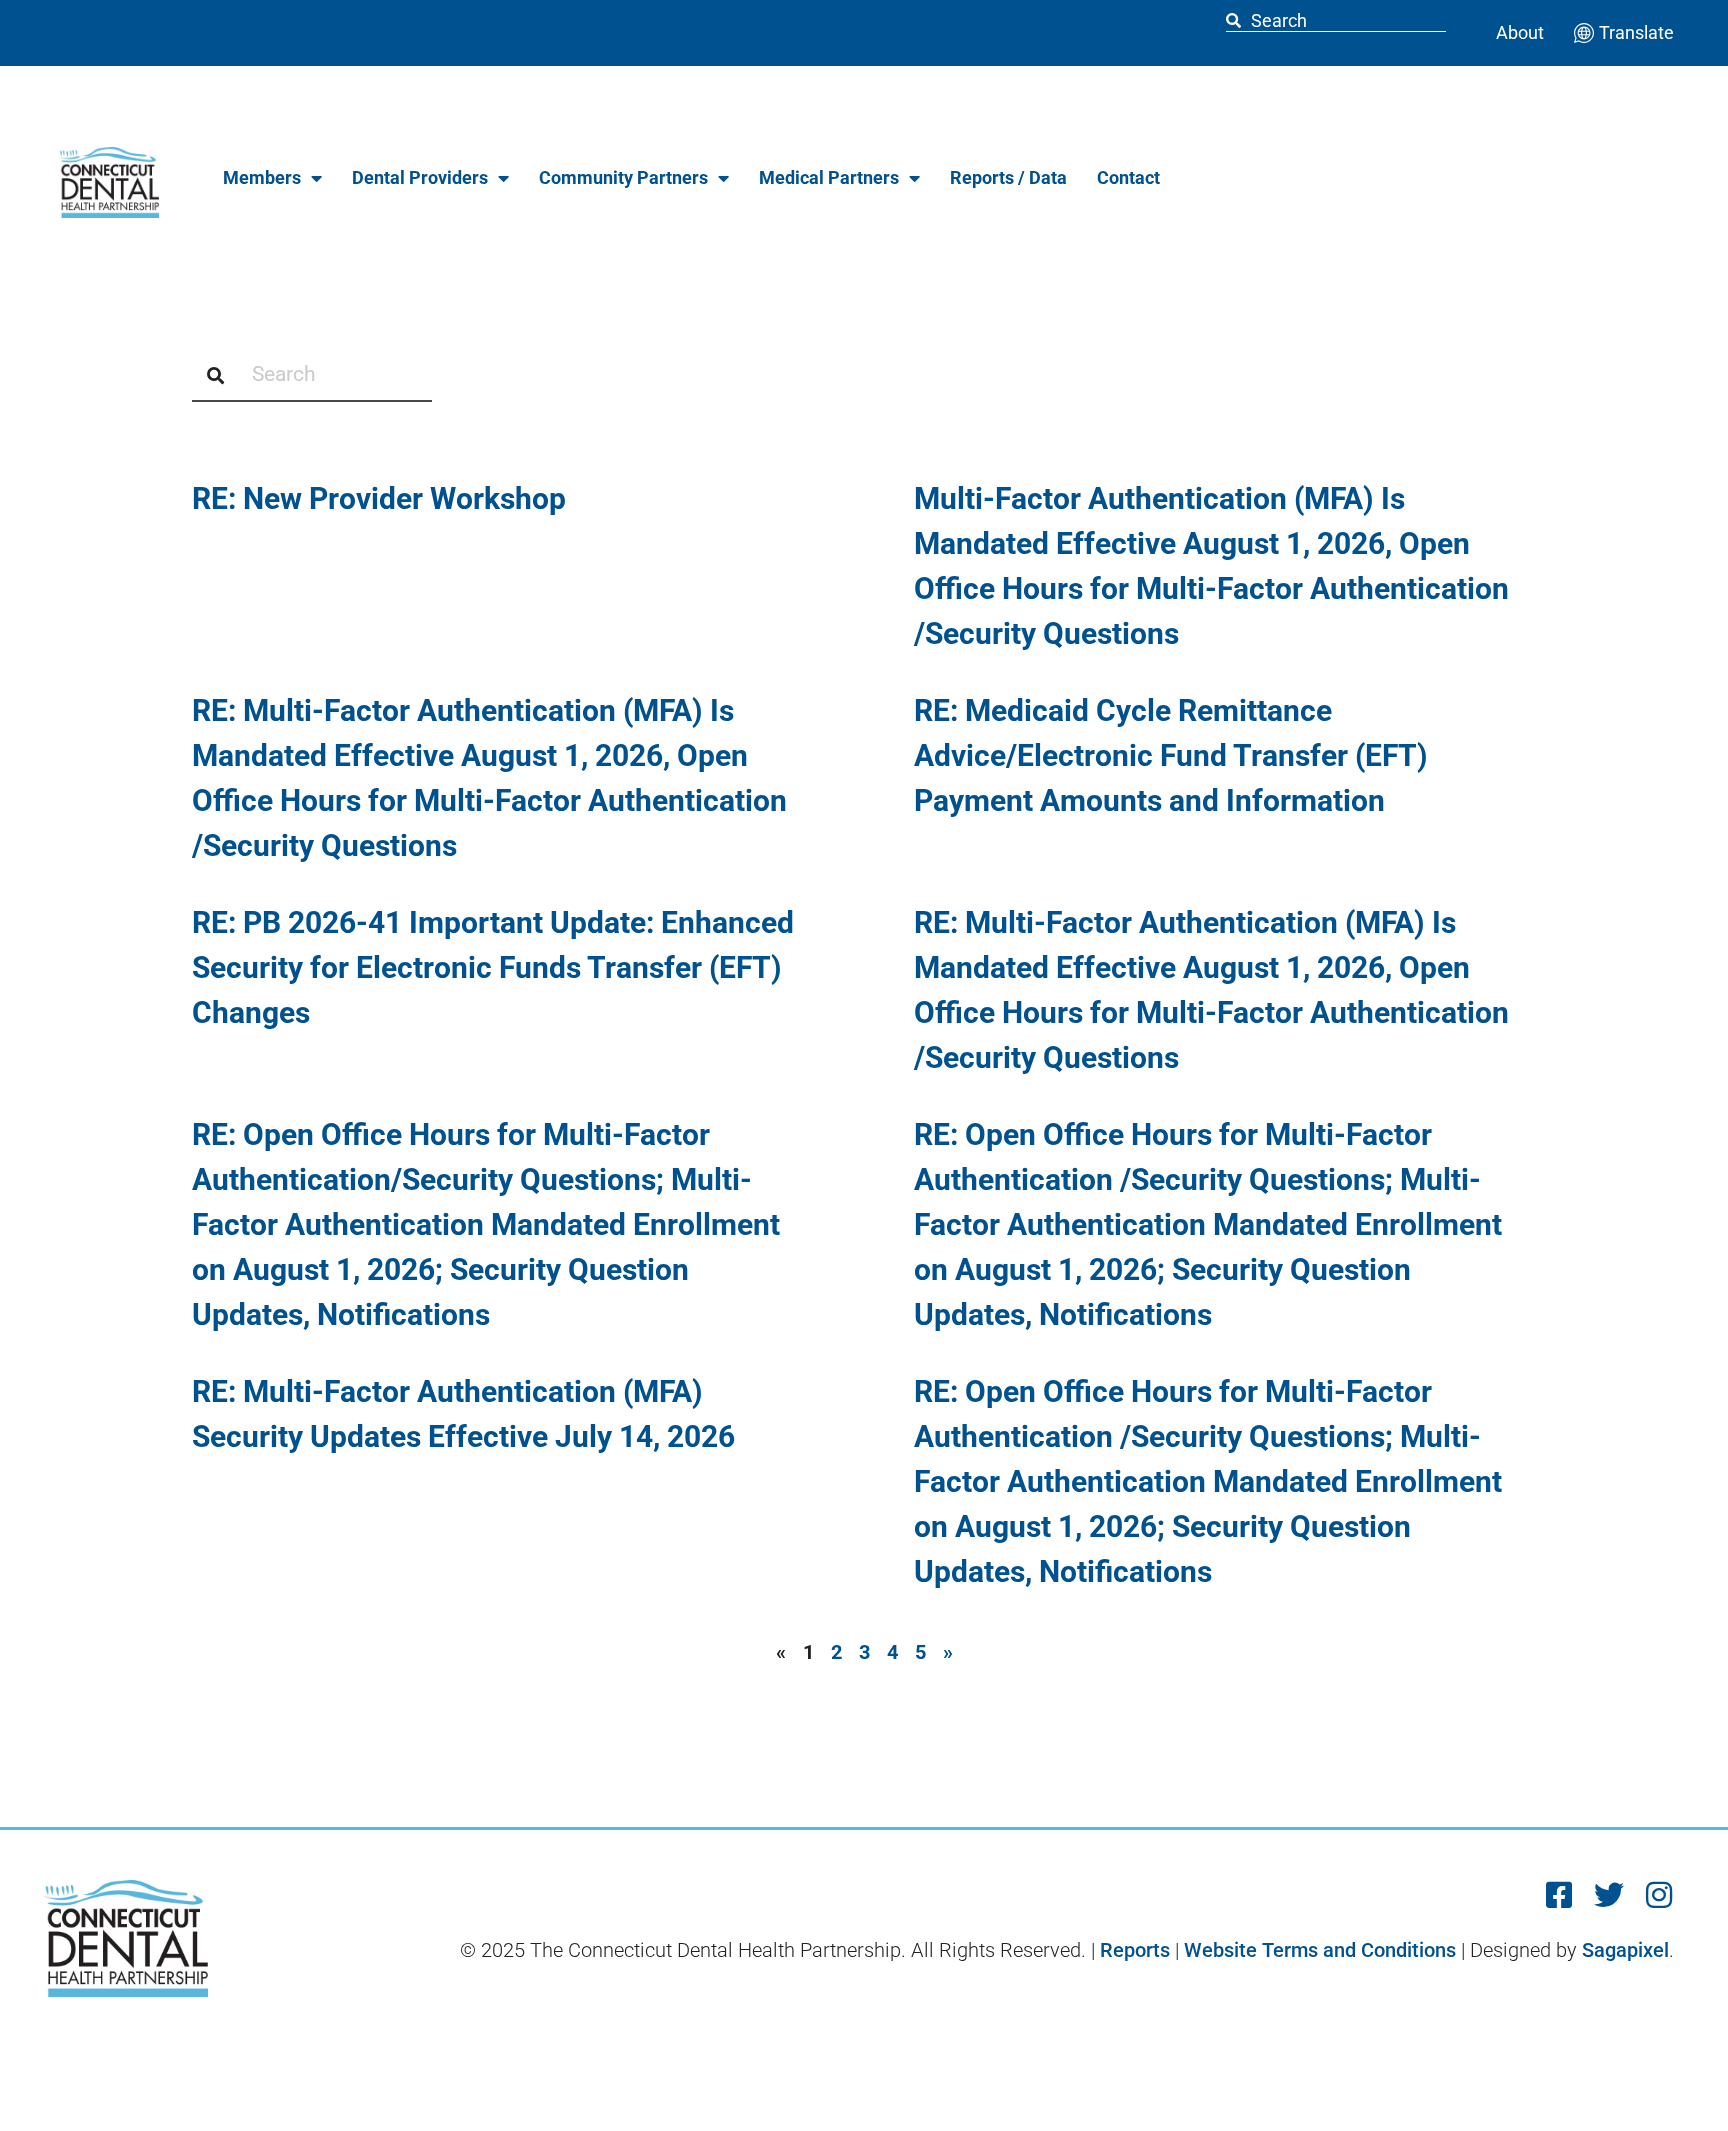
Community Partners (623, 177)
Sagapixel (1625, 1950)
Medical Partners (829, 177)
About (1520, 32)
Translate (1636, 32)
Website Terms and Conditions (1320, 1950)
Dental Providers (420, 177)
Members (262, 177)
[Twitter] (1609, 1895)
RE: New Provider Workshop (379, 498)
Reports (1135, 1950)
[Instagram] (1659, 1895)
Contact (1128, 177)
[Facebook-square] (1559, 1895)
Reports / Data (1008, 177)
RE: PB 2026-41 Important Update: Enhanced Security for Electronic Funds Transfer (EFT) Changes (493, 967)
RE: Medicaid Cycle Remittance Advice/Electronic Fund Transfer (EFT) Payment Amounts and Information (1171, 755)
